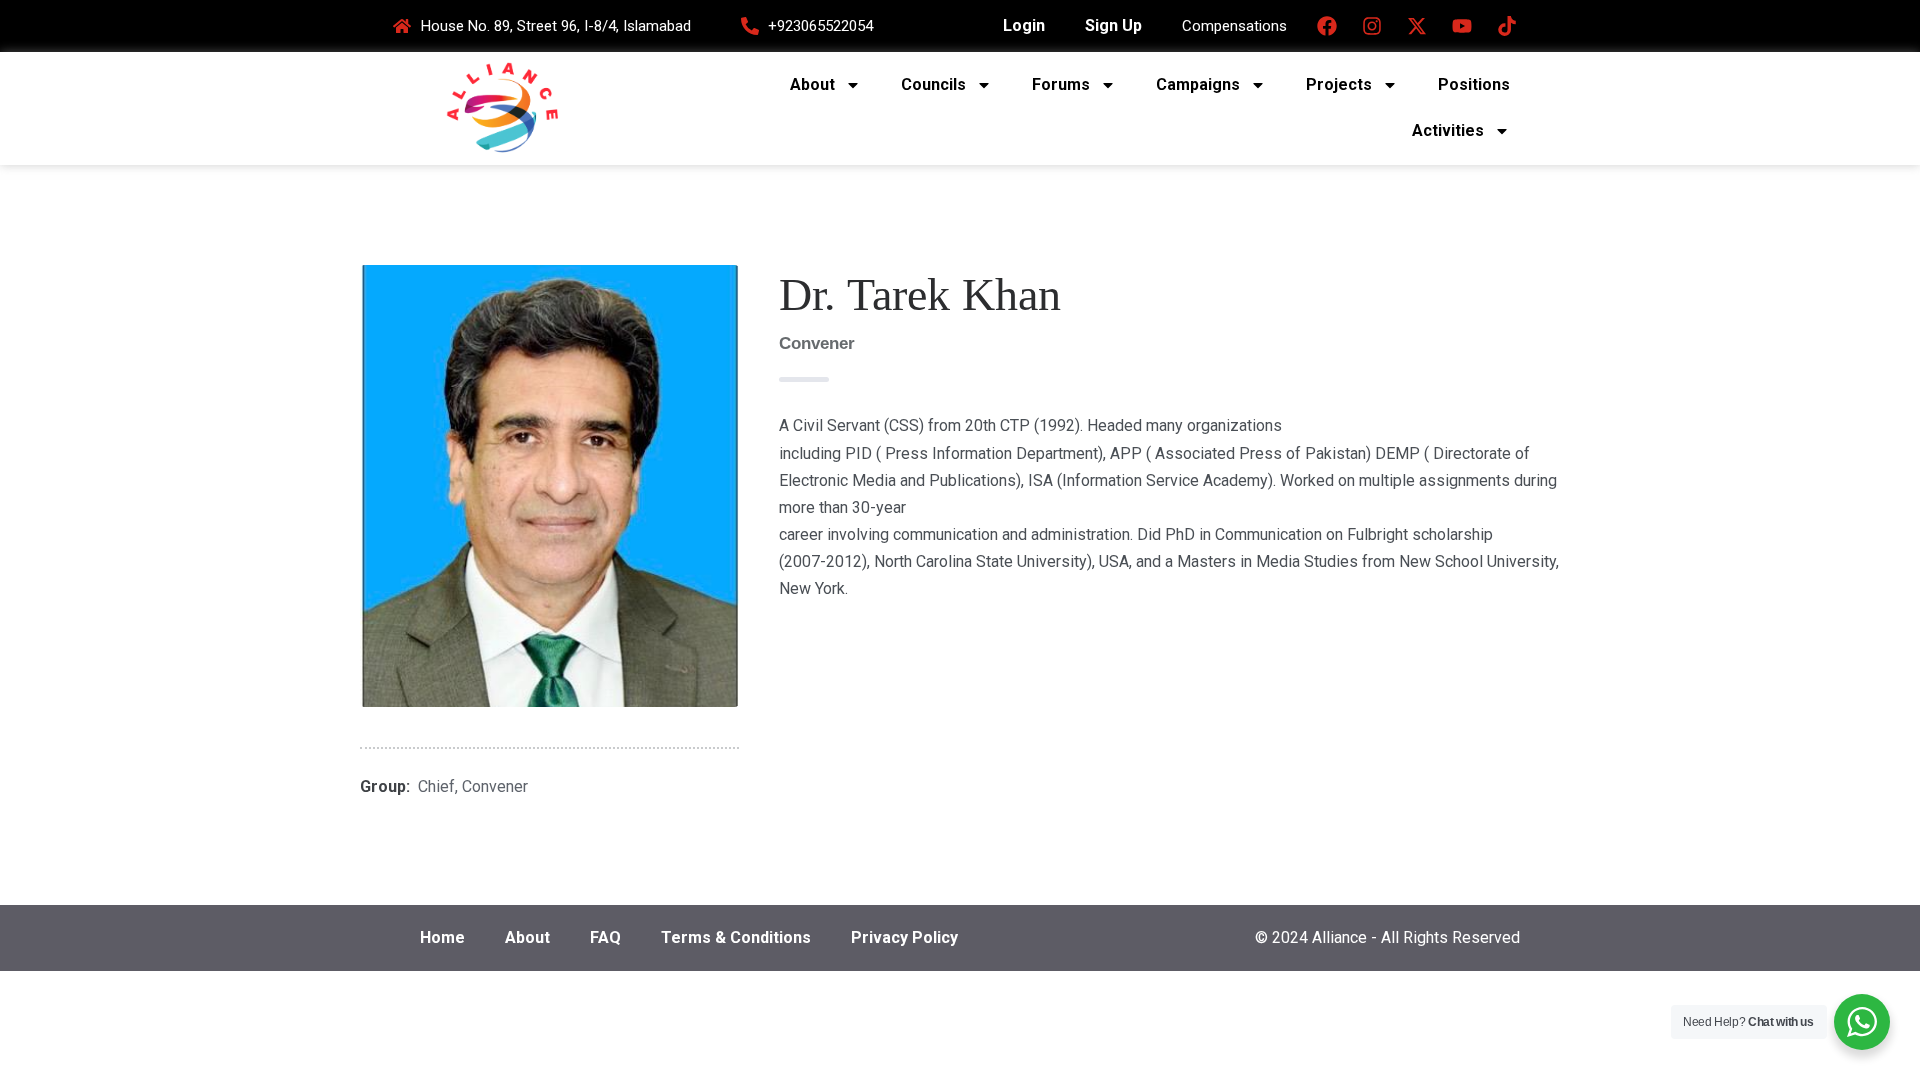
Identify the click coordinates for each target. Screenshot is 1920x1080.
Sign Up (1113, 25)
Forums (1061, 84)
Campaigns (1198, 84)
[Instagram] (1372, 26)
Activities (1448, 130)
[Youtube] (1462, 26)
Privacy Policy (904, 937)
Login (1024, 25)
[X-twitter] (1417, 26)
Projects (1339, 84)
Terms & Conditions (736, 937)
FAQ (605, 937)
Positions (1474, 84)
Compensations (1234, 26)
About (812, 84)
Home (442, 937)
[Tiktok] (1507, 26)
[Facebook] (1327, 26)
